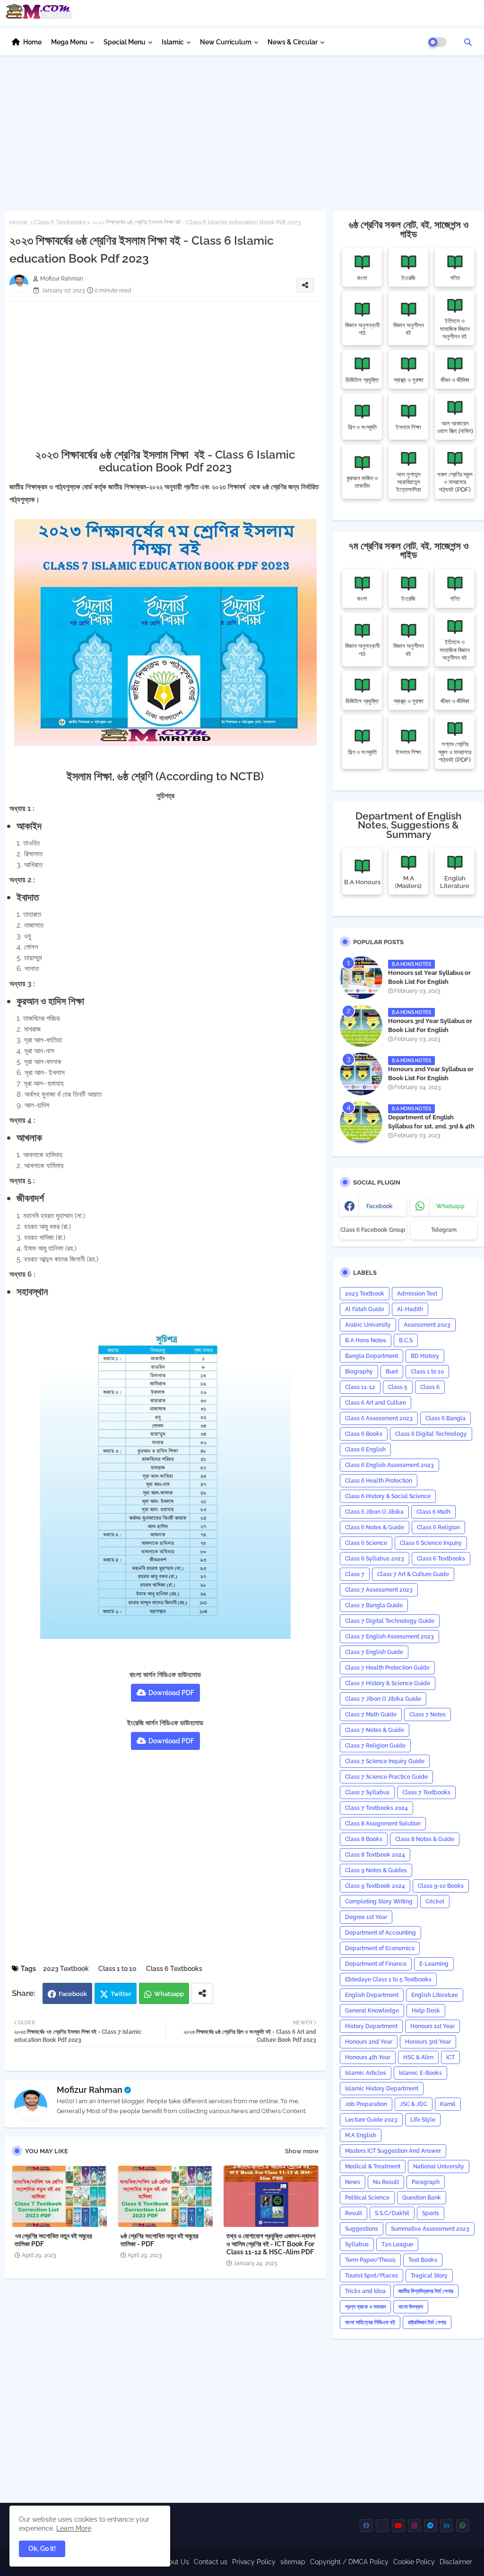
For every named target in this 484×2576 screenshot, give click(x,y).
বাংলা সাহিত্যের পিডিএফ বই (370, 2322)
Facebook (73, 1994)
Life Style (423, 2120)
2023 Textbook (66, 1969)
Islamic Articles (366, 2073)
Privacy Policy (254, 2562)
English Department (372, 1995)
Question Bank (422, 2198)
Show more (302, 2151)
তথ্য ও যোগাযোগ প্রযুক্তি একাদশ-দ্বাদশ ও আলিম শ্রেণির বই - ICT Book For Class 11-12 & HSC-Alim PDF (271, 2244)
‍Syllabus (357, 2244)
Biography (359, 1372)
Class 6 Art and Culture (376, 1403)
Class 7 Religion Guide (375, 1746)
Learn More (74, 2528)
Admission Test (417, 1294)
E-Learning (434, 1964)
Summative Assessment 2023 (430, 2229)
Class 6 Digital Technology (431, 1434)
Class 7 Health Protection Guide (387, 1668)
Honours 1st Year (432, 2026)
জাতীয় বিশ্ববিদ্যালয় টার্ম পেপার (426, 2291)
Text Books (423, 2260)
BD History (425, 1356)
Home (32, 42)
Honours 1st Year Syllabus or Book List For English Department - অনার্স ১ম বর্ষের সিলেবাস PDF (432, 986)
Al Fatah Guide (365, 1309)
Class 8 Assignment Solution (383, 1824)
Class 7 (355, 1574)
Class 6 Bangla (445, 1418)
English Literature (435, 1995)
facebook (380, 1206)
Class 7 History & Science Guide (388, 1683)
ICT (450, 2057)
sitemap (293, 2562)
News (353, 2182)
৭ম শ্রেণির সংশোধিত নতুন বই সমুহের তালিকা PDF (53, 2240)
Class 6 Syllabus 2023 (375, 1559)
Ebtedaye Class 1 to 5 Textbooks (388, 1979)
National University (439, 2167)
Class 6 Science (366, 1543)
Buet (392, 1372)
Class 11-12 (360, 1387)
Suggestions (362, 2229)
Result (354, 2213)
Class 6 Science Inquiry (431, 1543)
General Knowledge (372, 2011)
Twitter (121, 1994)
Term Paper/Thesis (370, 2260)
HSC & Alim (418, 2057)
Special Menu (125, 42)
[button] (468, 42)
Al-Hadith (410, 1309)
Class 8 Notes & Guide (425, 1839)
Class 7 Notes (428, 1714)
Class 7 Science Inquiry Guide (385, 1761)
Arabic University (368, 1325)
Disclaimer (456, 2562)
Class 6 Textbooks (60, 222)
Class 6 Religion (438, 1527)
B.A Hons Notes (366, 1340)
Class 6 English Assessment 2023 (389, 1465)
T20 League (397, 2244)
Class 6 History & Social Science (388, 1496)
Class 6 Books (364, 1434)
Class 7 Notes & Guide (375, 1730)
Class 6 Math (433, 1512)
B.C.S (406, 1340)
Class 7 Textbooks (426, 1792)
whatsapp (450, 1206)
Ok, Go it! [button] (42, 2549)
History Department (371, 2026)
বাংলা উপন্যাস (411, 2307)
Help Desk (426, 2011)
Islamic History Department (382, 2089)
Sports (431, 2213)
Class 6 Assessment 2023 (379, 1418)
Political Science (367, 2198)
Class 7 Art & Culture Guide (413, 1574)
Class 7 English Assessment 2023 (389, 1637)
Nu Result (386, 2182)
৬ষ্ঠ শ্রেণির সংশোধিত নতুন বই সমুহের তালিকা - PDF (160, 2240)
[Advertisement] (242, 130)
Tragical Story (429, 2276)
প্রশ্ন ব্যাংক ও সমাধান (365, 2307)
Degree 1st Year (366, 1917)
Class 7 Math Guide (371, 1714)
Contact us (211, 2562)
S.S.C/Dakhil (392, 2213)
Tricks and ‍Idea (365, 2291)
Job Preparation (366, 2104)
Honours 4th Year (368, 2057)
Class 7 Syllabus (367, 1792)
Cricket (435, 1902)
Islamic (173, 42)
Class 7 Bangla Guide (374, 1605)
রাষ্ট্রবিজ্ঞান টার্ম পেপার (427, 2322)
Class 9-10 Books (441, 1886)
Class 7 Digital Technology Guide (390, 1621)
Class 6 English (365, 1450)
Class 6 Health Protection (379, 1481)
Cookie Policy (414, 2562)
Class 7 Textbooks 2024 (376, 1808)
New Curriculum (226, 42)
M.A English (361, 2135)
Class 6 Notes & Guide (375, 1527)
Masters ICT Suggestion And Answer (393, 2151)
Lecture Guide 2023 (371, 2120)
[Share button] (202, 1993)
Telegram (444, 1230)
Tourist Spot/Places (372, 2276)
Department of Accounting (380, 1933)
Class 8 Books (364, 1839)
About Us (175, 2562)
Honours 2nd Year (369, 2042)
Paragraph (426, 2182)
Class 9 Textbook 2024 (375, 1886)
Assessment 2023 (427, 1325)
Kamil (448, 2104)
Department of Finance (376, 1964)
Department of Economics (380, 1948)
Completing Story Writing (379, 1902)
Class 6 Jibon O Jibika (374, 1512)
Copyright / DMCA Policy (349, 2562)
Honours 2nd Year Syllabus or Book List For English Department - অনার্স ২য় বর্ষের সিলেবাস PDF (432, 1082)
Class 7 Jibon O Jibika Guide (383, 1699)
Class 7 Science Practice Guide (386, 1777)
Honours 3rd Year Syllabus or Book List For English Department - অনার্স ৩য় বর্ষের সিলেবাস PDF (432, 1034)
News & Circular (293, 42)
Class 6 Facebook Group (373, 1230)
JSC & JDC (414, 2104)
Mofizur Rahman (90, 2090)
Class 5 (398, 1387)
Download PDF (171, 1693)
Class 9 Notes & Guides (376, 1870)
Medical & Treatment (373, 2167)
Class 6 (430, 1387)
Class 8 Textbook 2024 (375, 1855)
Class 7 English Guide (374, 1652)
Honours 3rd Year (428, 2042)
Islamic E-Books (420, 2073)
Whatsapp (169, 1994)
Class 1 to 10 (117, 1969)
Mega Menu (69, 42)
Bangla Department (372, 1356)
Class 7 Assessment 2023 (379, 1590)
